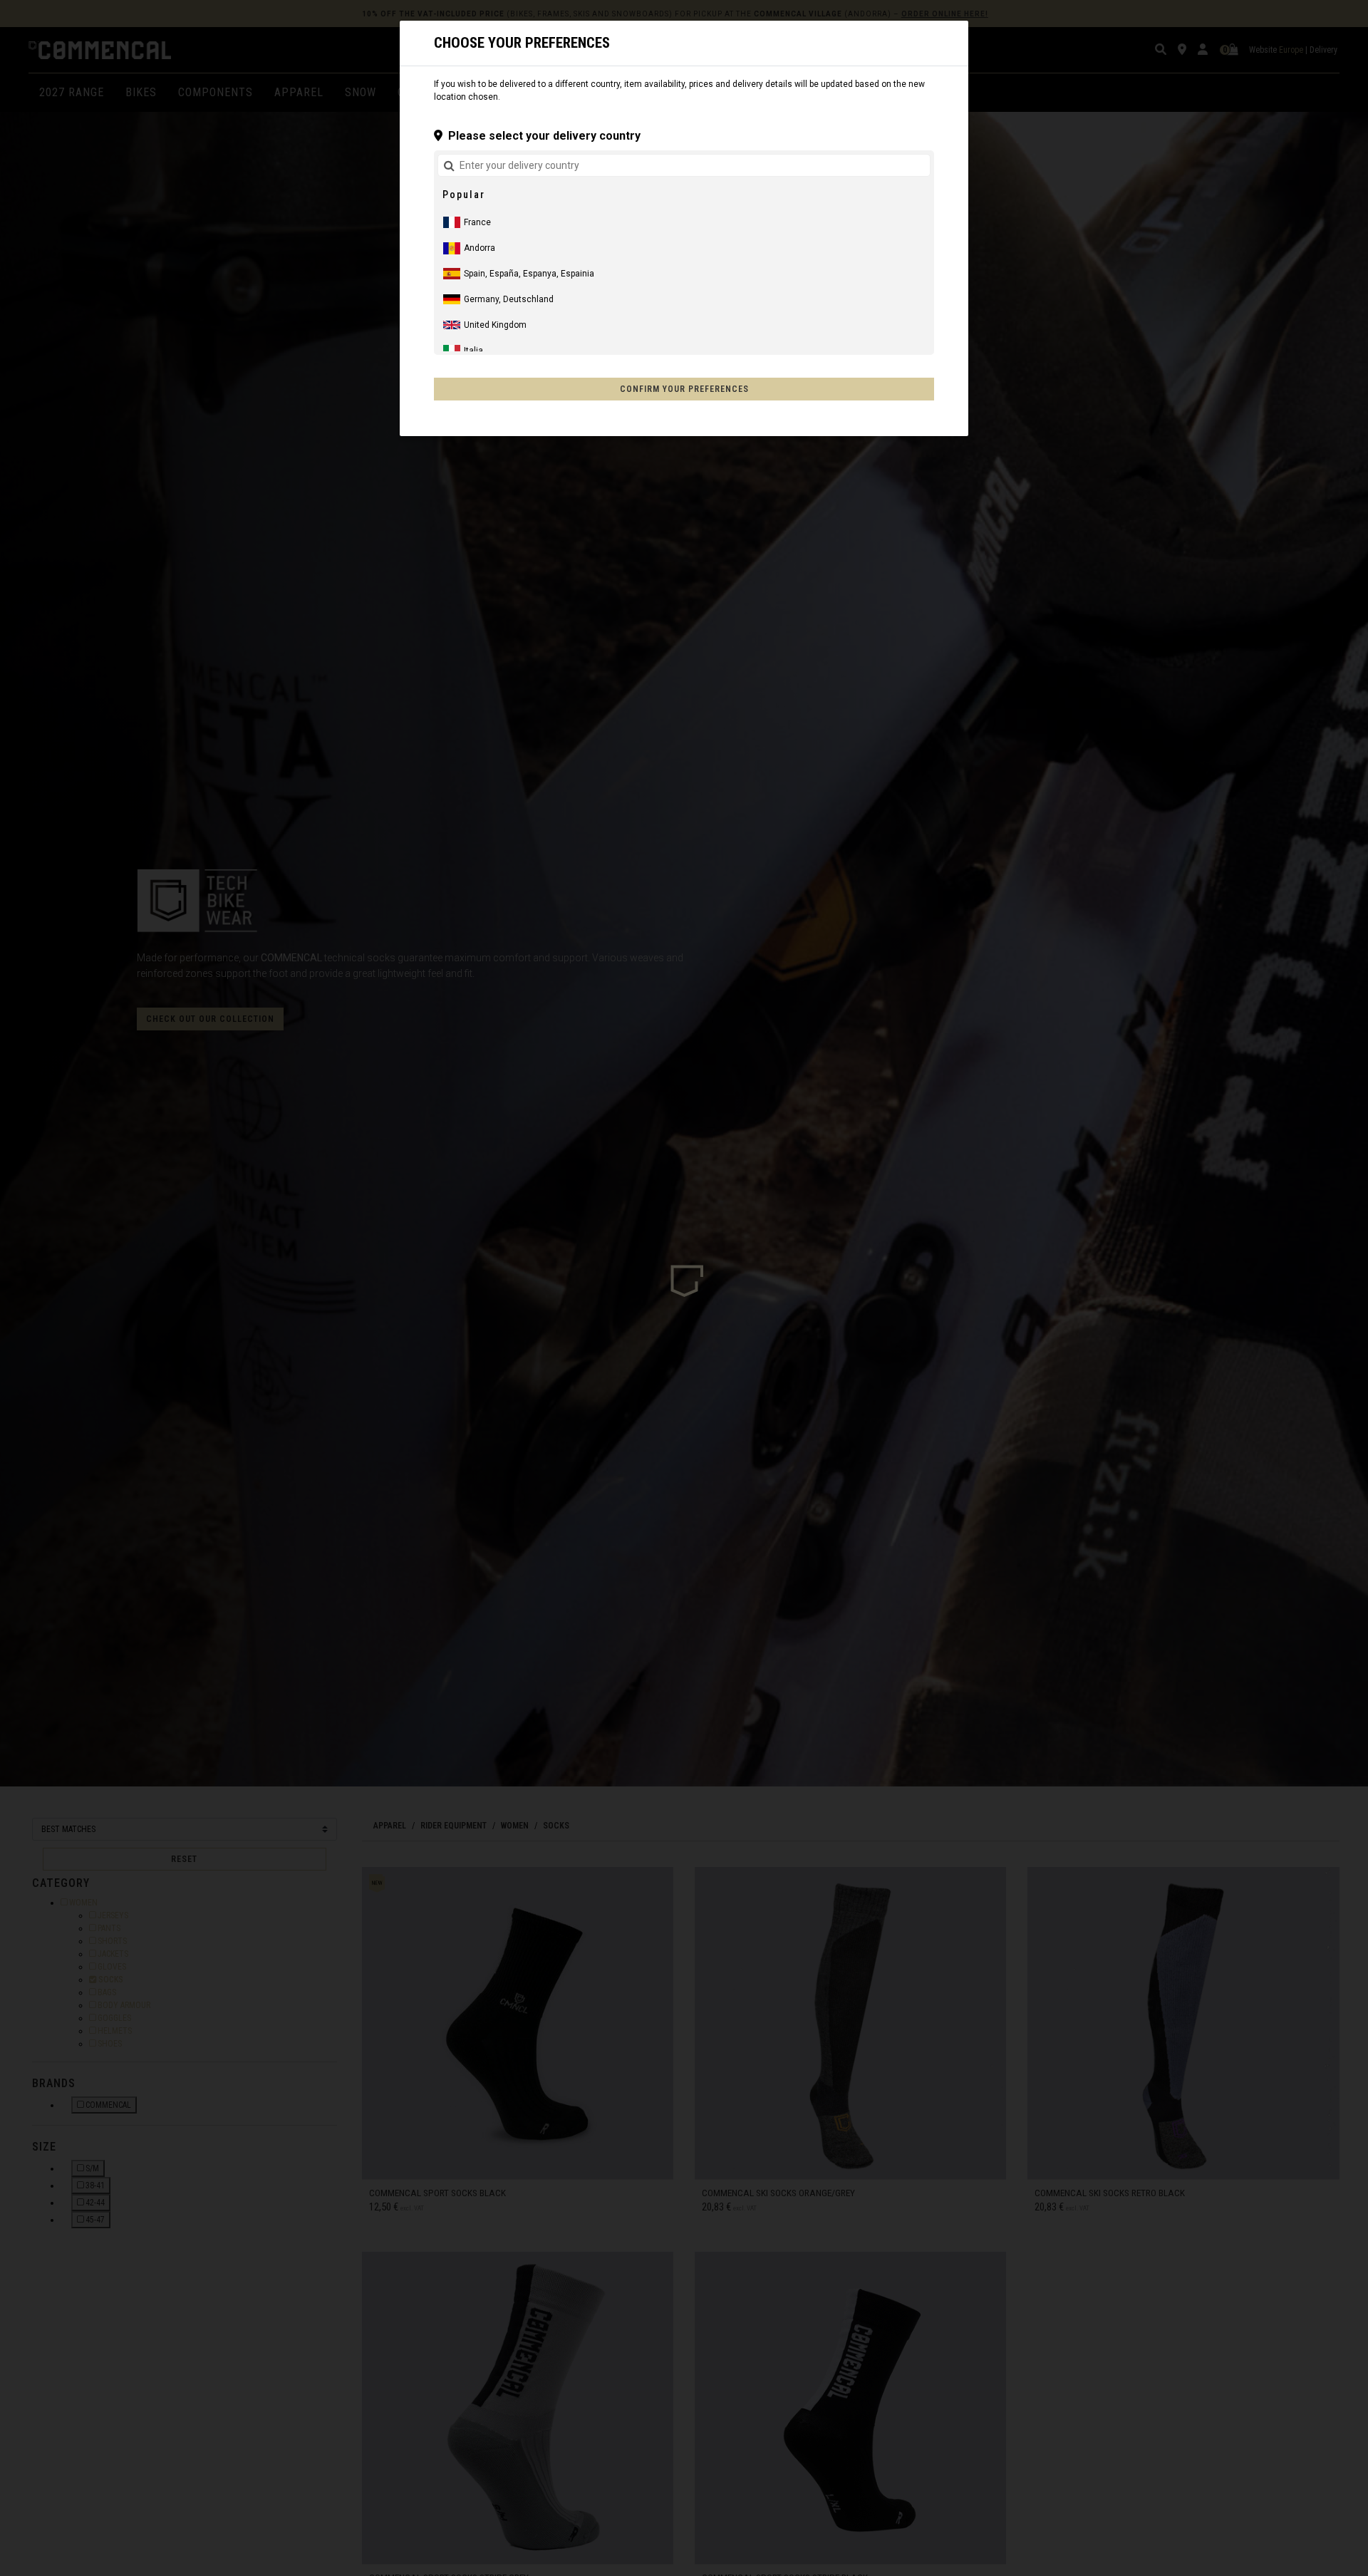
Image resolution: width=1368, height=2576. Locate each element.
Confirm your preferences (684, 389)
